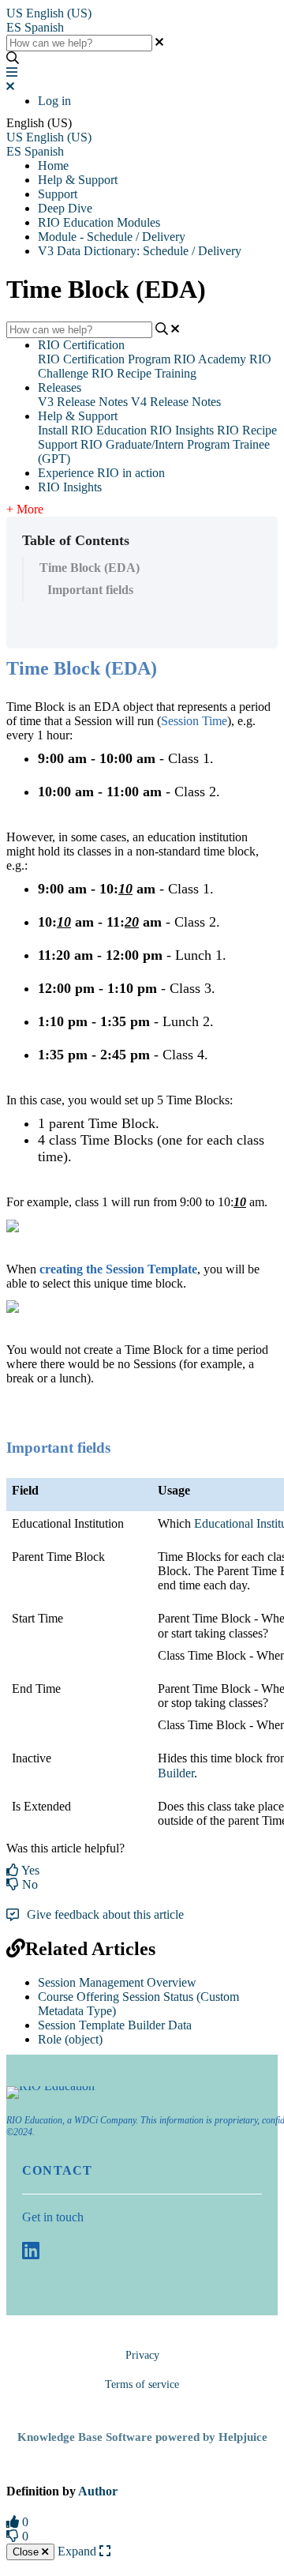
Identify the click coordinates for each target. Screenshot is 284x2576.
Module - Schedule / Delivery (112, 237)
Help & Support (78, 180)
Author (98, 2491)
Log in (54, 101)
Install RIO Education (92, 430)
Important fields (90, 590)
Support (58, 194)
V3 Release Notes (83, 402)
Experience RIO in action (101, 473)
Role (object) (70, 2039)
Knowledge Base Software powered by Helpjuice (142, 2437)
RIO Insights (182, 430)
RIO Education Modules (99, 222)
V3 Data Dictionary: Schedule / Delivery (140, 251)
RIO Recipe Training (144, 373)
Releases (60, 387)
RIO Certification (81, 345)
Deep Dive (65, 208)
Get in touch (53, 2217)
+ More (25, 509)
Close (27, 2552)
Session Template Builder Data (115, 2025)
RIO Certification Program (104, 359)
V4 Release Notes (176, 402)
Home (53, 165)
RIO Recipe (247, 430)
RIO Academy (210, 359)
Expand (78, 2551)
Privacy (142, 2355)
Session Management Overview (117, 1982)
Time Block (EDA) (90, 568)
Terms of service (142, 2384)
